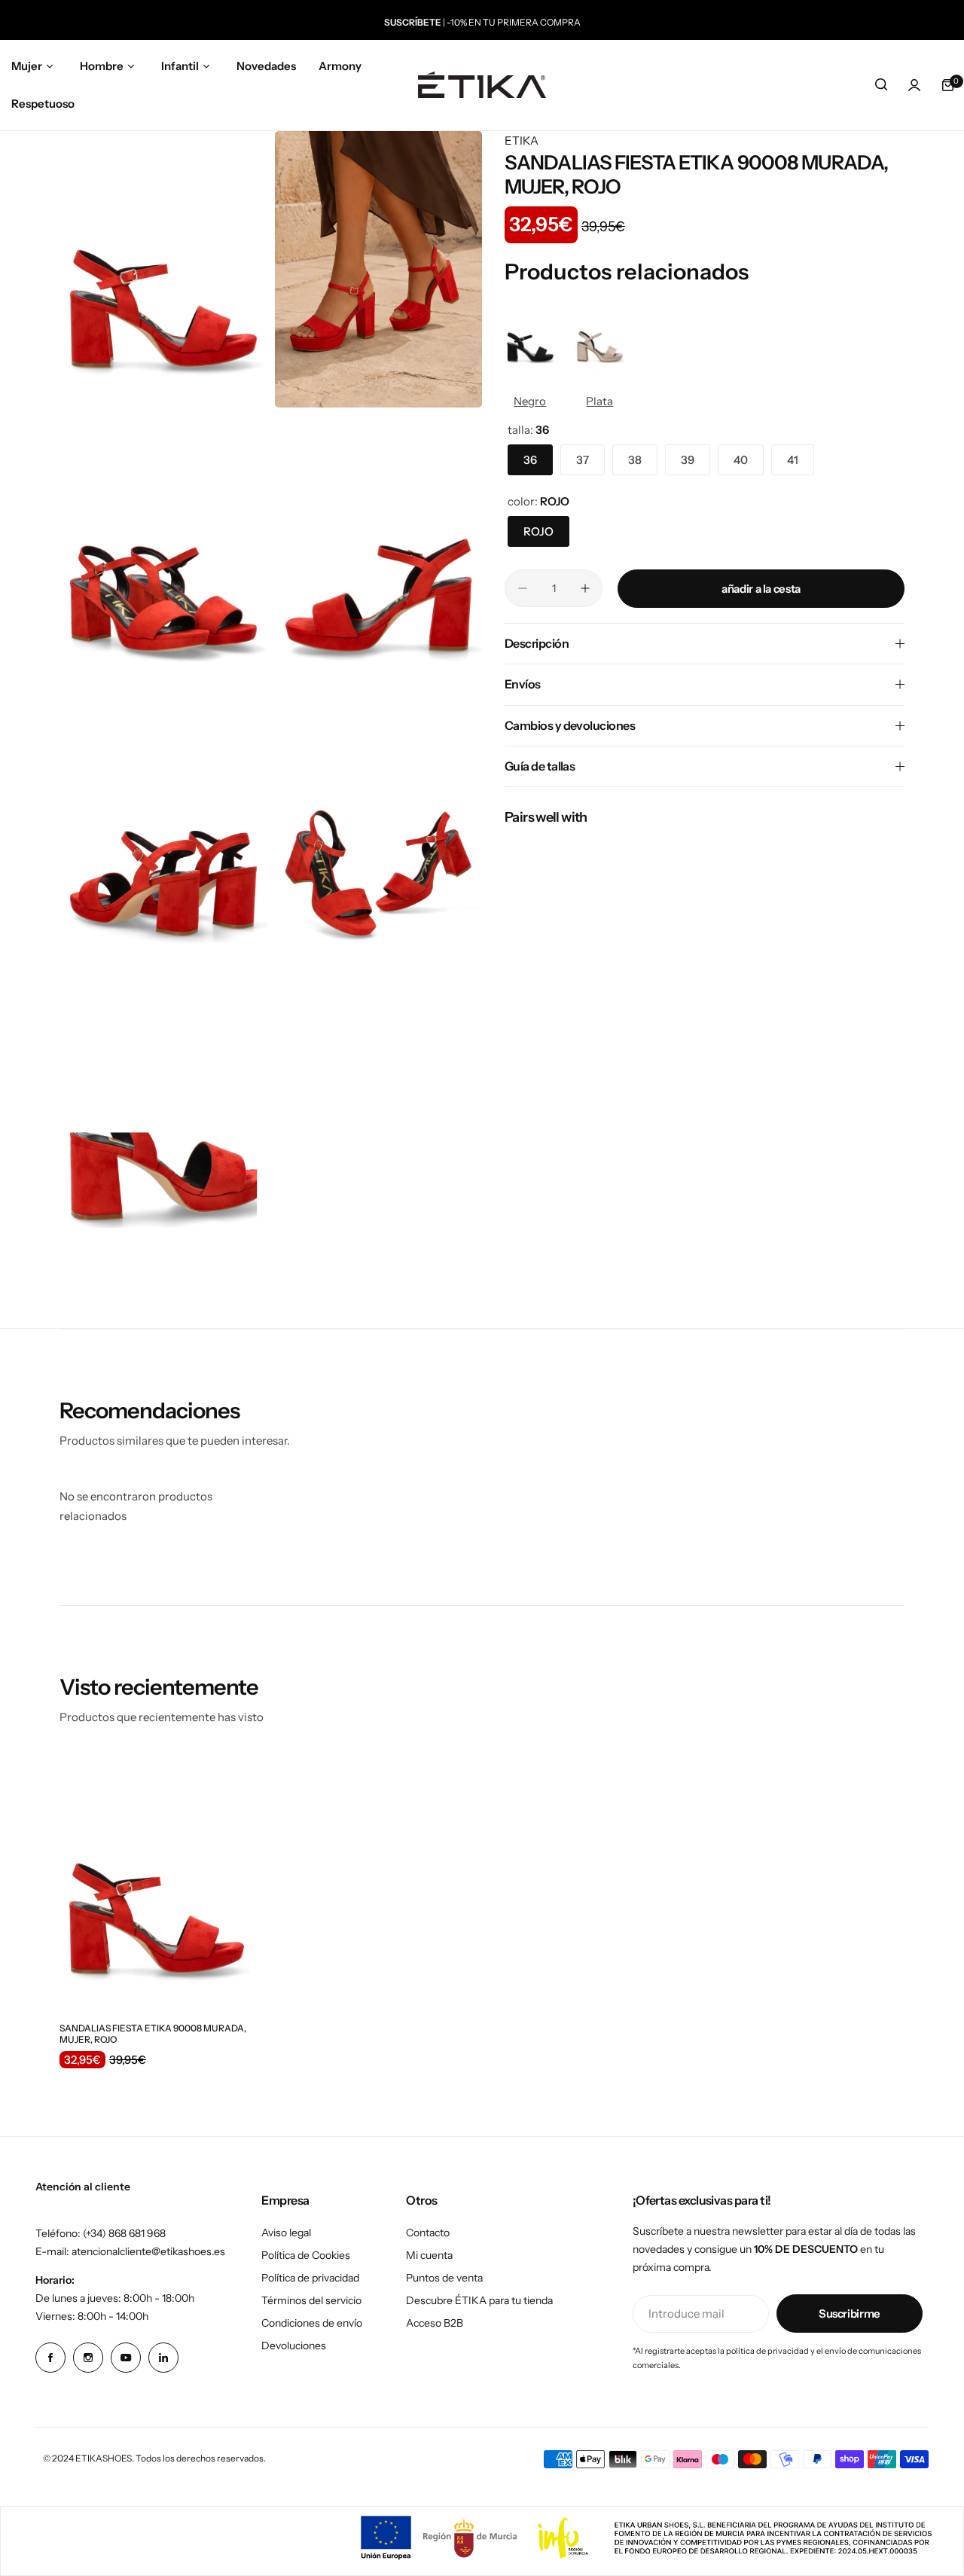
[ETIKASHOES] (482, 85)
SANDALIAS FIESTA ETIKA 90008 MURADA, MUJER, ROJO (153, 2034)
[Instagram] (88, 2358)
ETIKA (522, 140)
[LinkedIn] (163, 2358)
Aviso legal (286, 2233)
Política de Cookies (306, 2255)
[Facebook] (50, 2358)
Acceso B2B (435, 2323)
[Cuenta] (914, 85)
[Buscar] (881, 85)
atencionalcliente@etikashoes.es (148, 2251)
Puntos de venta (444, 2278)
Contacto (428, 2233)
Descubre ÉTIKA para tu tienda (479, 2300)
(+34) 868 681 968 (124, 2233)
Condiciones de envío (312, 2323)
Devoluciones (294, 2346)
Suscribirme (850, 2314)
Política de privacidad (310, 2278)
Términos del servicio (311, 2300)
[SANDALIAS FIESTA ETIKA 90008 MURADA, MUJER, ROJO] (157, 1882)
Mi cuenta (429, 2255)
